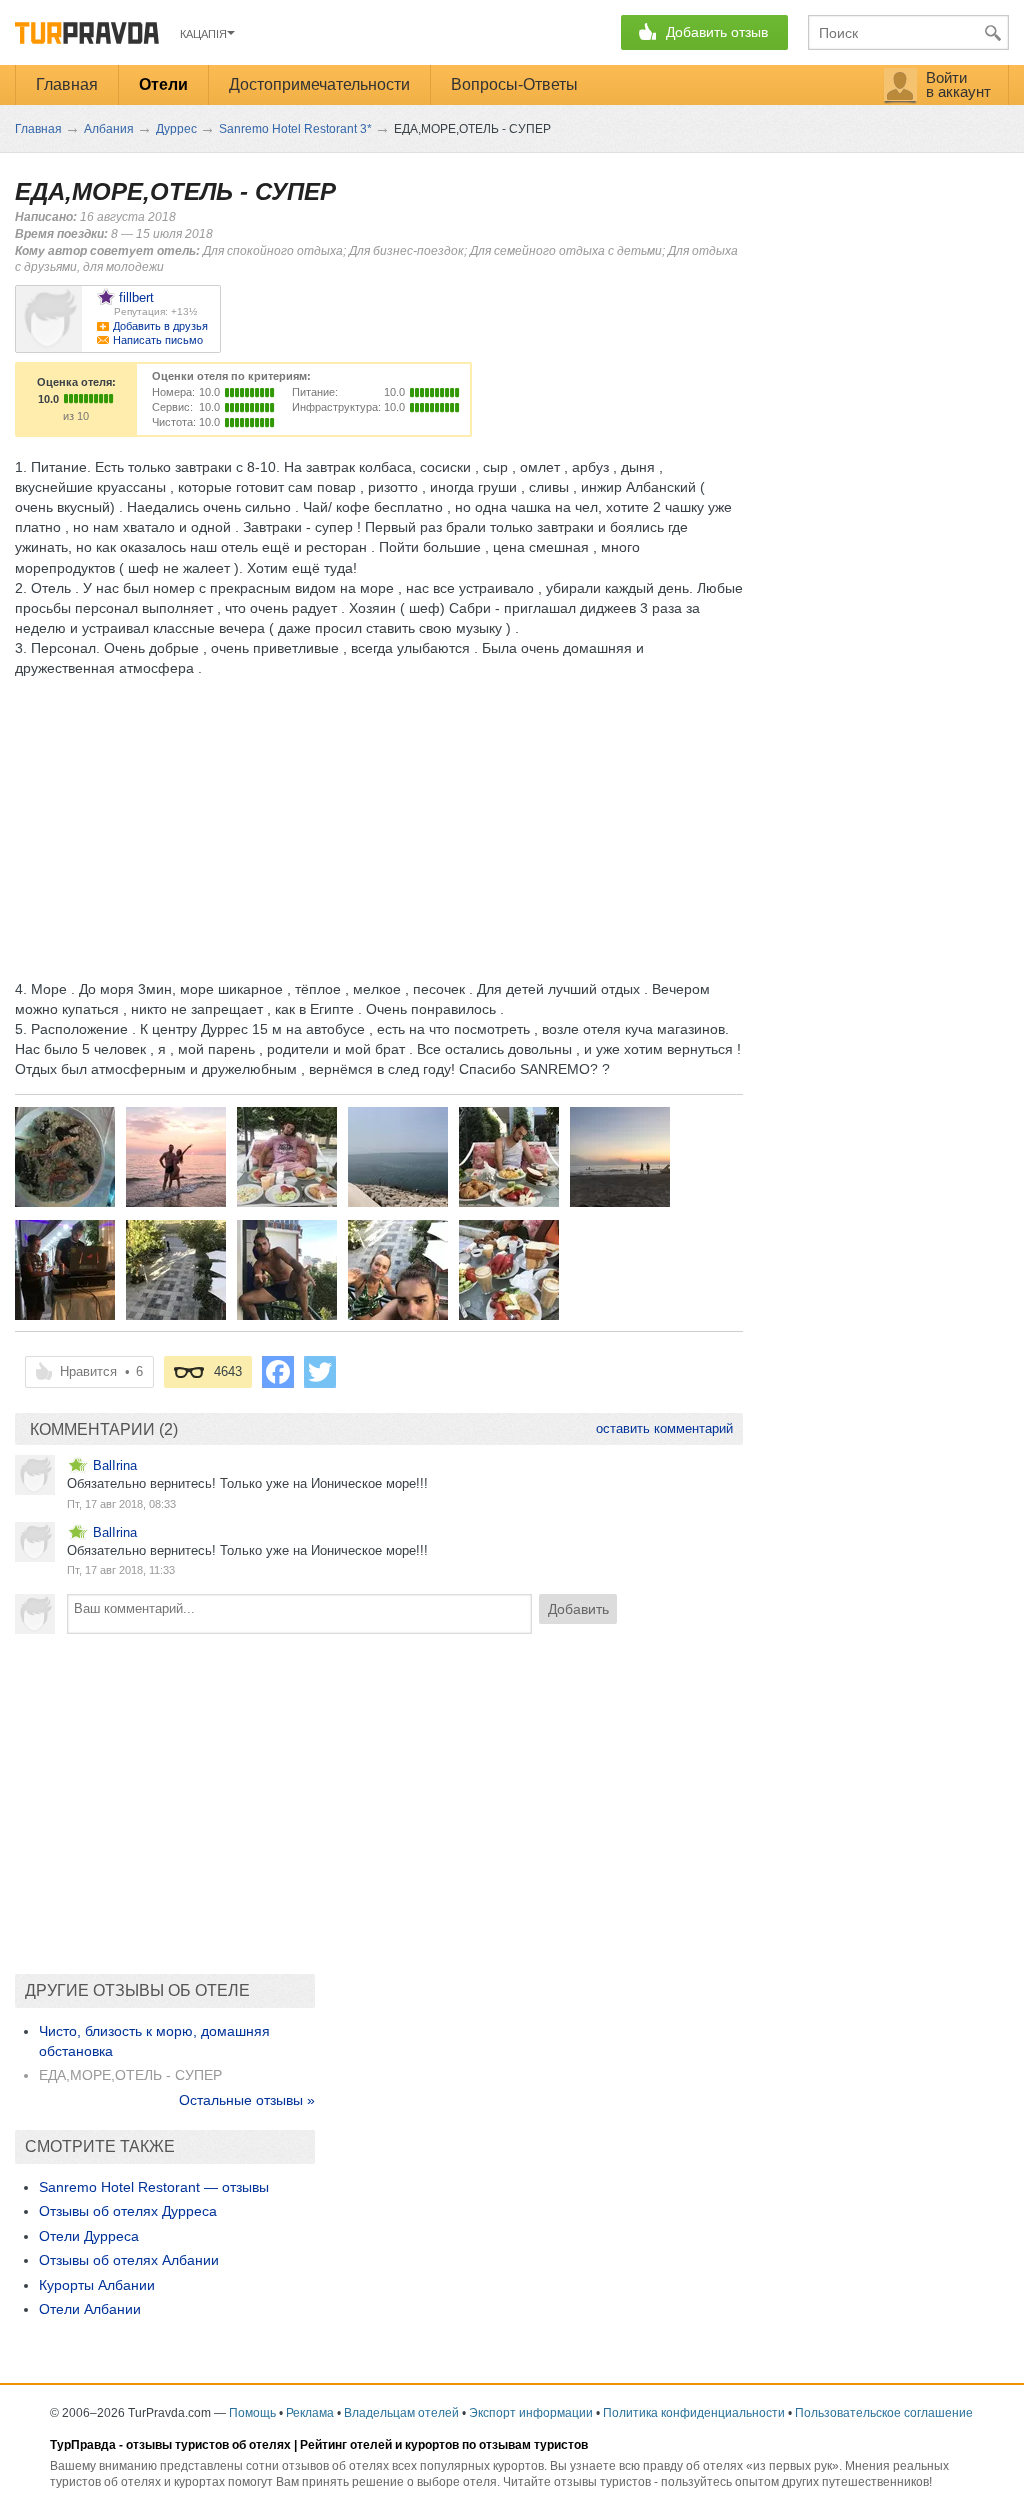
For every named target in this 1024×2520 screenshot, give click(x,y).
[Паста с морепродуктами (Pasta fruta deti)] (65, 1157)
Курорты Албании (97, 2285)
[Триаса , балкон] (287, 1270)
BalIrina (115, 1465)
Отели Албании (90, 2309)
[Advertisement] (379, 818)
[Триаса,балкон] (398, 1270)
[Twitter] (320, 1372)
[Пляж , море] (620, 1157)
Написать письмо (158, 340)
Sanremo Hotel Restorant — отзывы (154, 2187)
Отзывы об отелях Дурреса (128, 2211)
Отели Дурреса (89, 2236)
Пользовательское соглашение (884, 2413)
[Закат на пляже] (176, 1157)
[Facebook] (278, 1372)
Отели (163, 84)
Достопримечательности (319, 84)
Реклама (310, 2413)
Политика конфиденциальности (694, 2413)
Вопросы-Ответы (514, 84)
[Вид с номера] (176, 1270)
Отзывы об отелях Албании (129, 2260)
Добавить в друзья (160, 326)
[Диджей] (65, 1270)
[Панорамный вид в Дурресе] (398, 1157)
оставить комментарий (664, 1428)
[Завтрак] (287, 1157)
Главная (67, 84)
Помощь (252, 2413)
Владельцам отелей (401, 2413)
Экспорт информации (531, 2413)
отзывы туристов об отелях (208, 2445)
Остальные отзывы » (247, 2100)
